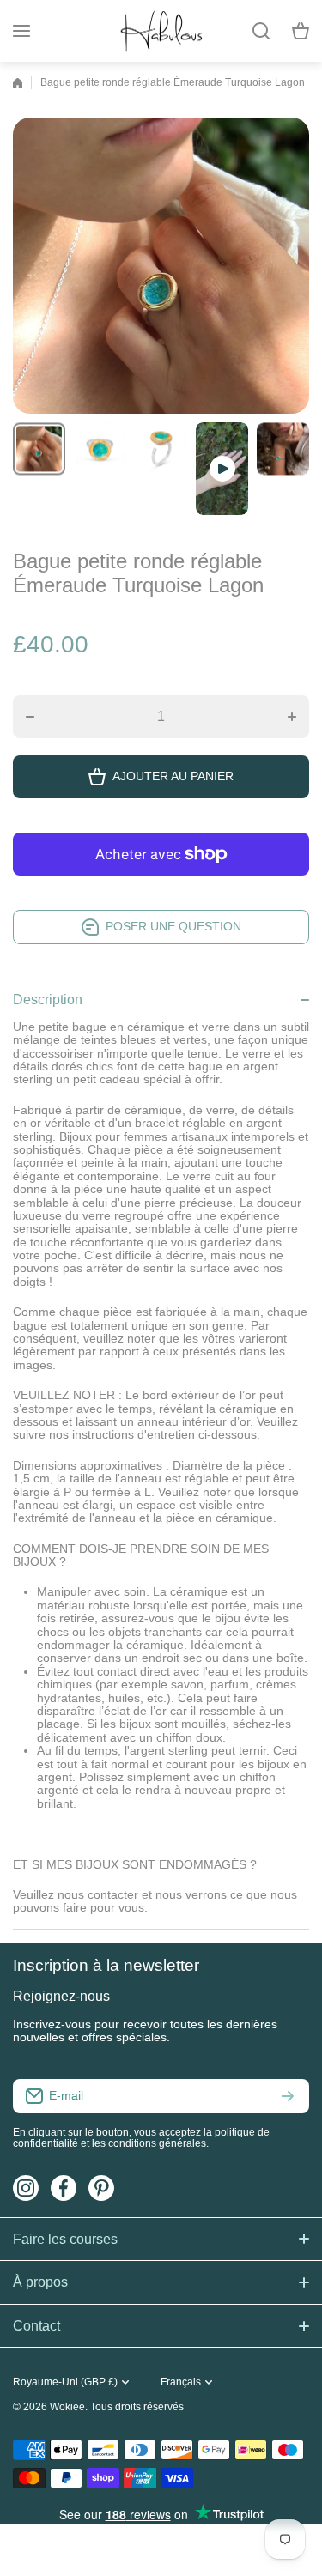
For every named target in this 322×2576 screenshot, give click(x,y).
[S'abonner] (288, 2096)
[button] (301, 31)
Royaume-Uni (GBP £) (65, 2382)
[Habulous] (161, 31)
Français (181, 2382)
